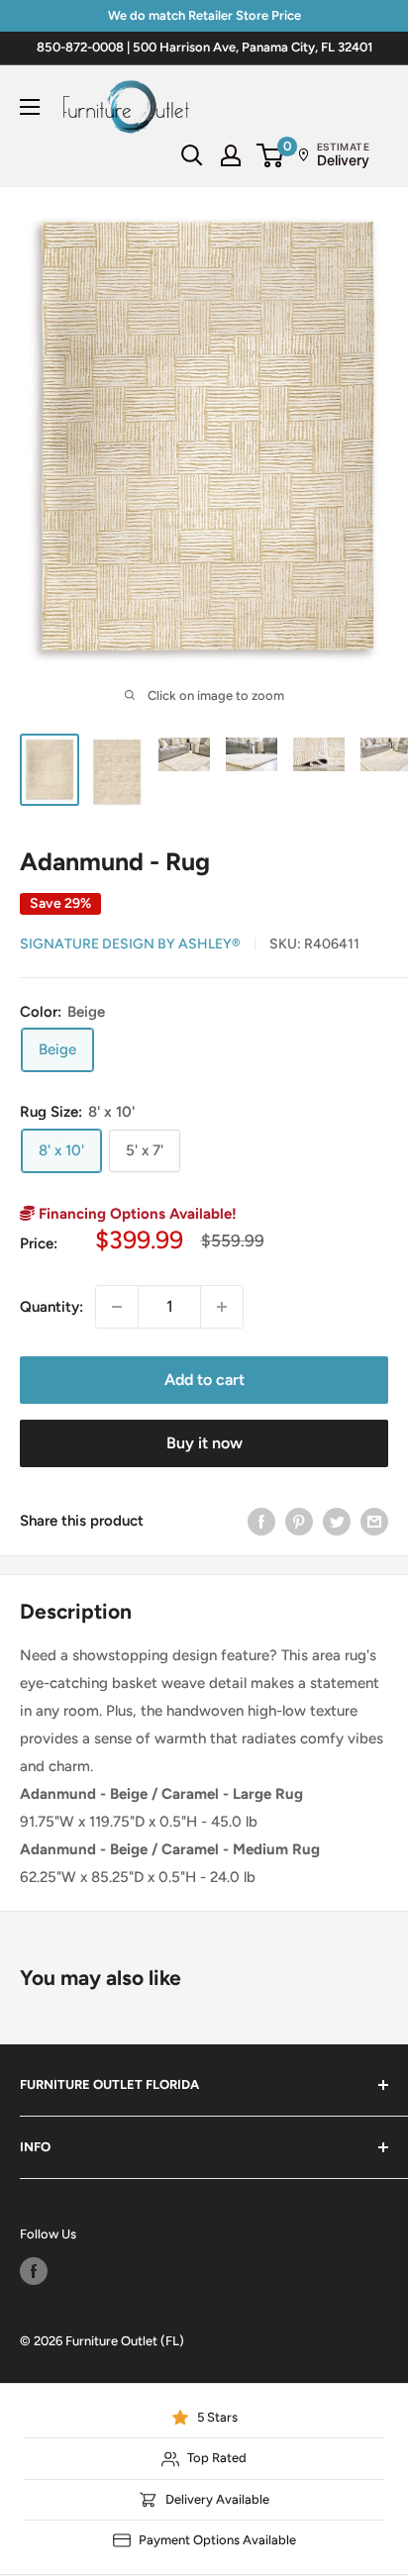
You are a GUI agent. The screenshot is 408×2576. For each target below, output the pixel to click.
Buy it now (204, 1443)
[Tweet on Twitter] (337, 1521)
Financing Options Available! (136, 1214)
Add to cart (204, 1380)
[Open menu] (30, 107)
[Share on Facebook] (261, 1521)
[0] (271, 155)
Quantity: (51, 1307)
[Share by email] (374, 1521)
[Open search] (192, 155)
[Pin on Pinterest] (299, 1521)
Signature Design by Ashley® (130, 944)
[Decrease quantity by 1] (117, 1307)
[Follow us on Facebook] (34, 2271)
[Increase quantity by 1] (222, 1307)
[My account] (231, 155)
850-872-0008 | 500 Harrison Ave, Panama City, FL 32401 (204, 47)
